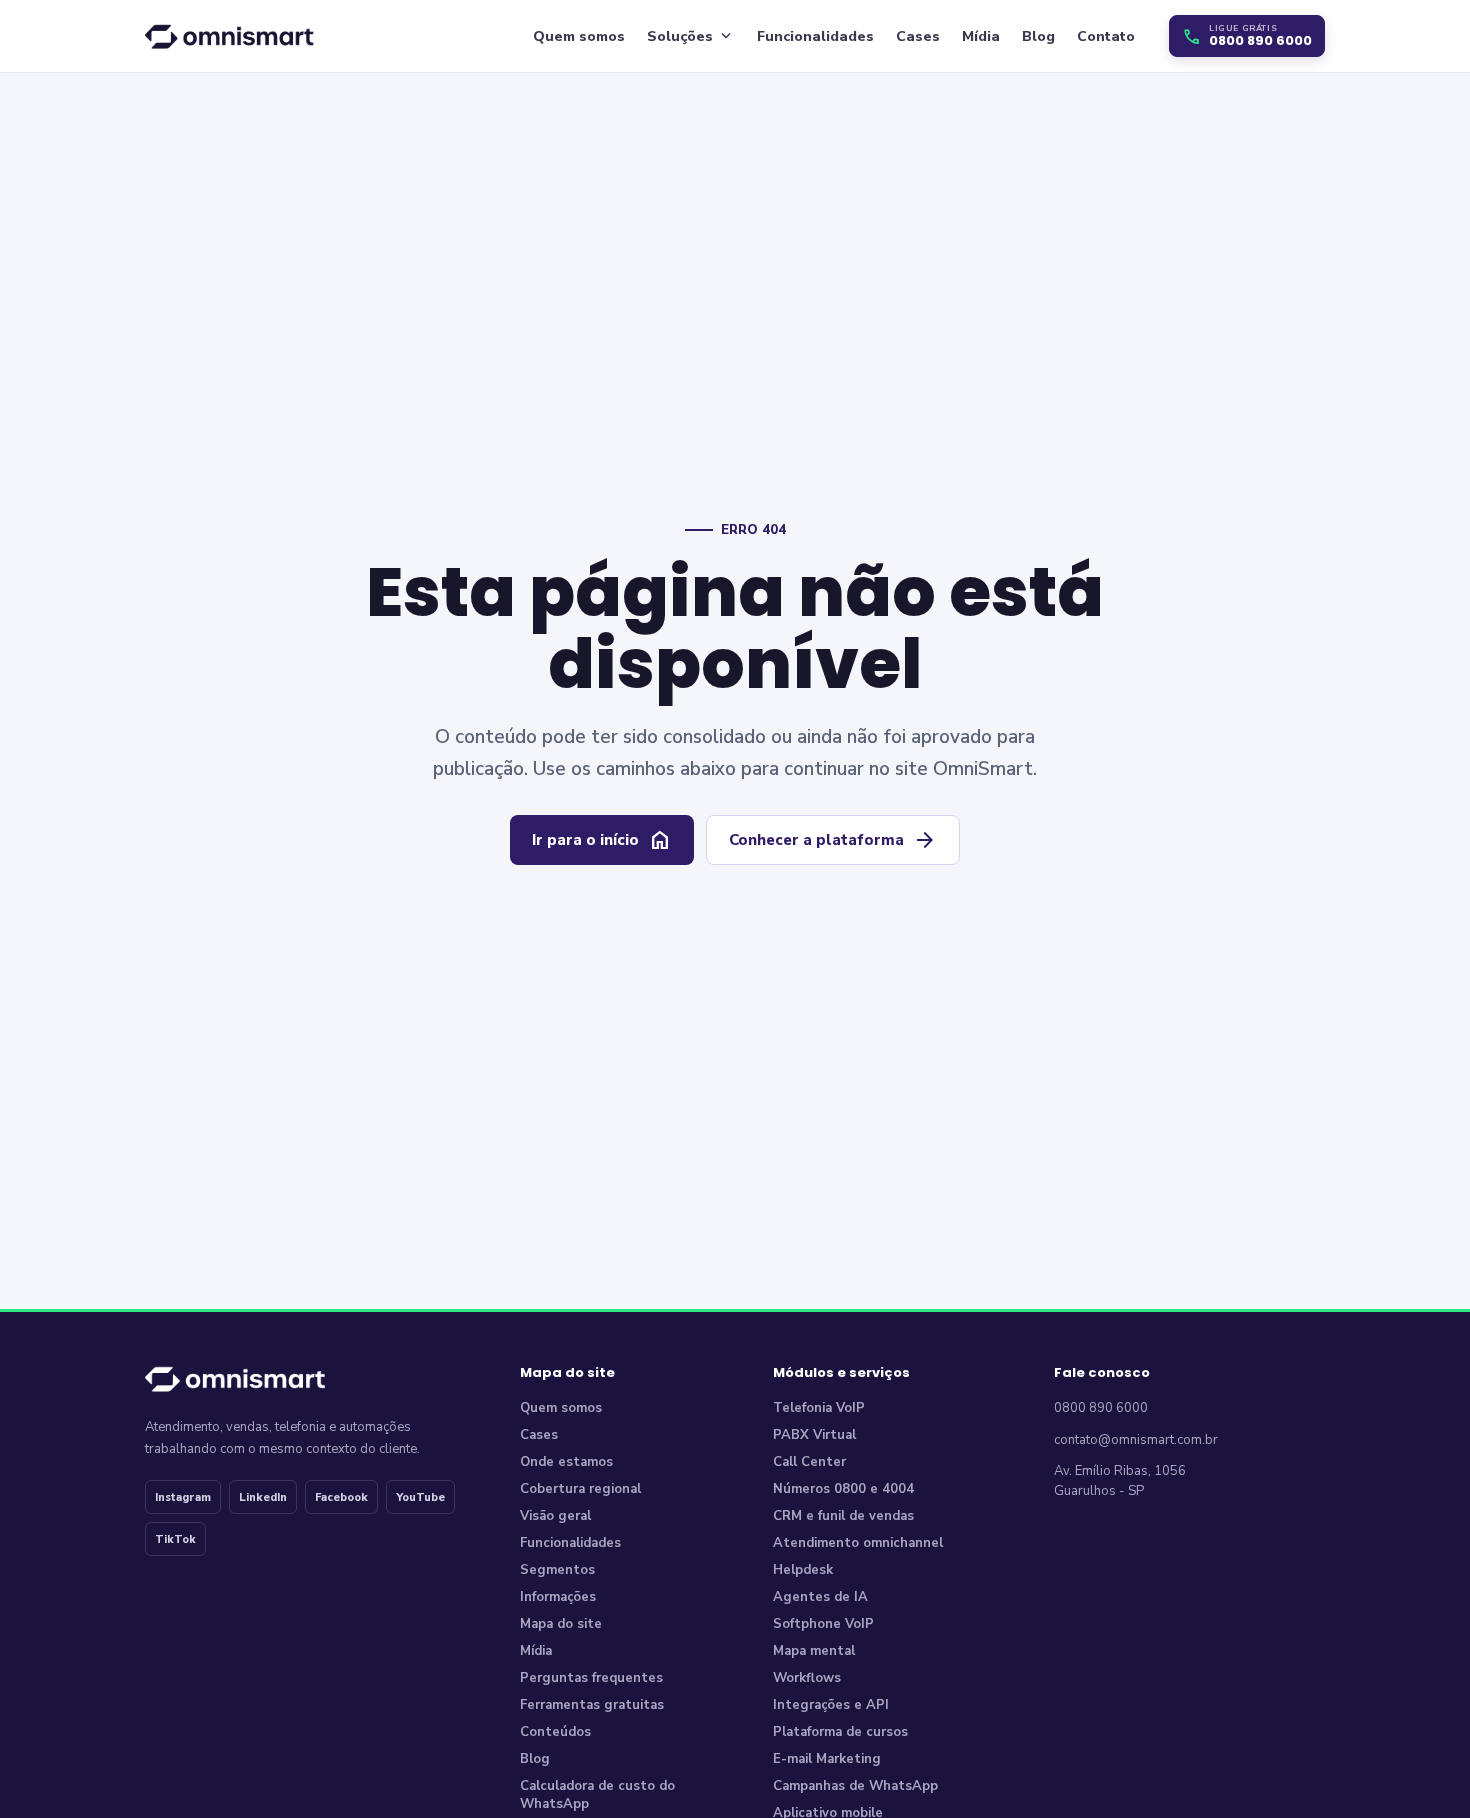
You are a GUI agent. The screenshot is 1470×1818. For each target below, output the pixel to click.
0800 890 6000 (1101, 1408)
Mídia (981, 36)
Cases (918, 36)
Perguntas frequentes (591, 1678)
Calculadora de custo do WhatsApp (597, 1795)
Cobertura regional (580, 1489)
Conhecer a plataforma (833, 840)
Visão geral (555, 1516)
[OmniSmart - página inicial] (233, 35)
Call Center (809, 1462)
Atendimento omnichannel (858, 1543)
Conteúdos (555, 1732)
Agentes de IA (820, 1597)
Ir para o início (602, 840)
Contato (1106, 36)
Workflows (807, 1678)
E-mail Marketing (827, 1759)
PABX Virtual (814, 1435)
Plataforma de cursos (840, 1732)
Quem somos (579, 36)
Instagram (183, 1497)
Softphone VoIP (823, 1624)
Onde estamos (566, 1462)
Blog (1038, 36)
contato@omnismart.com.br (1136, 1440)
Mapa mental (814, 1651)
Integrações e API (831, 1705)
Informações (558, 1597)
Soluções (691, 36)
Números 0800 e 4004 (843, 1489)
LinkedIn (263, 1497)
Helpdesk (803, 1570)
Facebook (341, 1497)
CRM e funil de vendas (843, 1516)
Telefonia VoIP (819, 1408)
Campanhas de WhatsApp (855, 1786)
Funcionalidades (815, 36)
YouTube (420, 1497)
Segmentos (557, 1570)
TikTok (175, 1539)
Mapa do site (561, 1624)
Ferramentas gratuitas (592, 1705)
